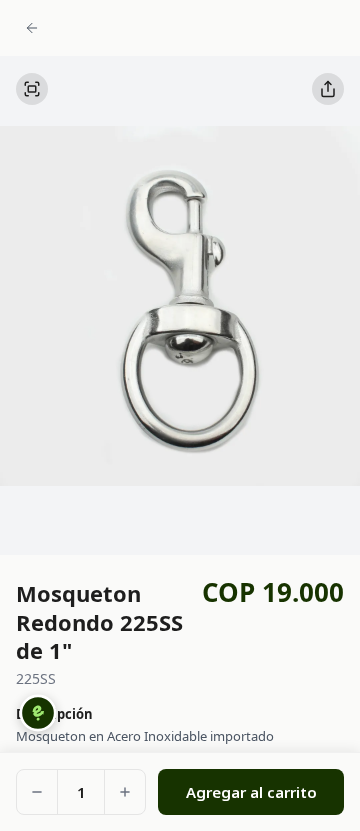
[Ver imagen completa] (32, 89)
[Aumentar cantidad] (125, 792)
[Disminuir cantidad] (37, 792)
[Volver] (32, 26)
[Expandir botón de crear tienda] (38, 713)
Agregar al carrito (251, 792)
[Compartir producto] (328, 89)
